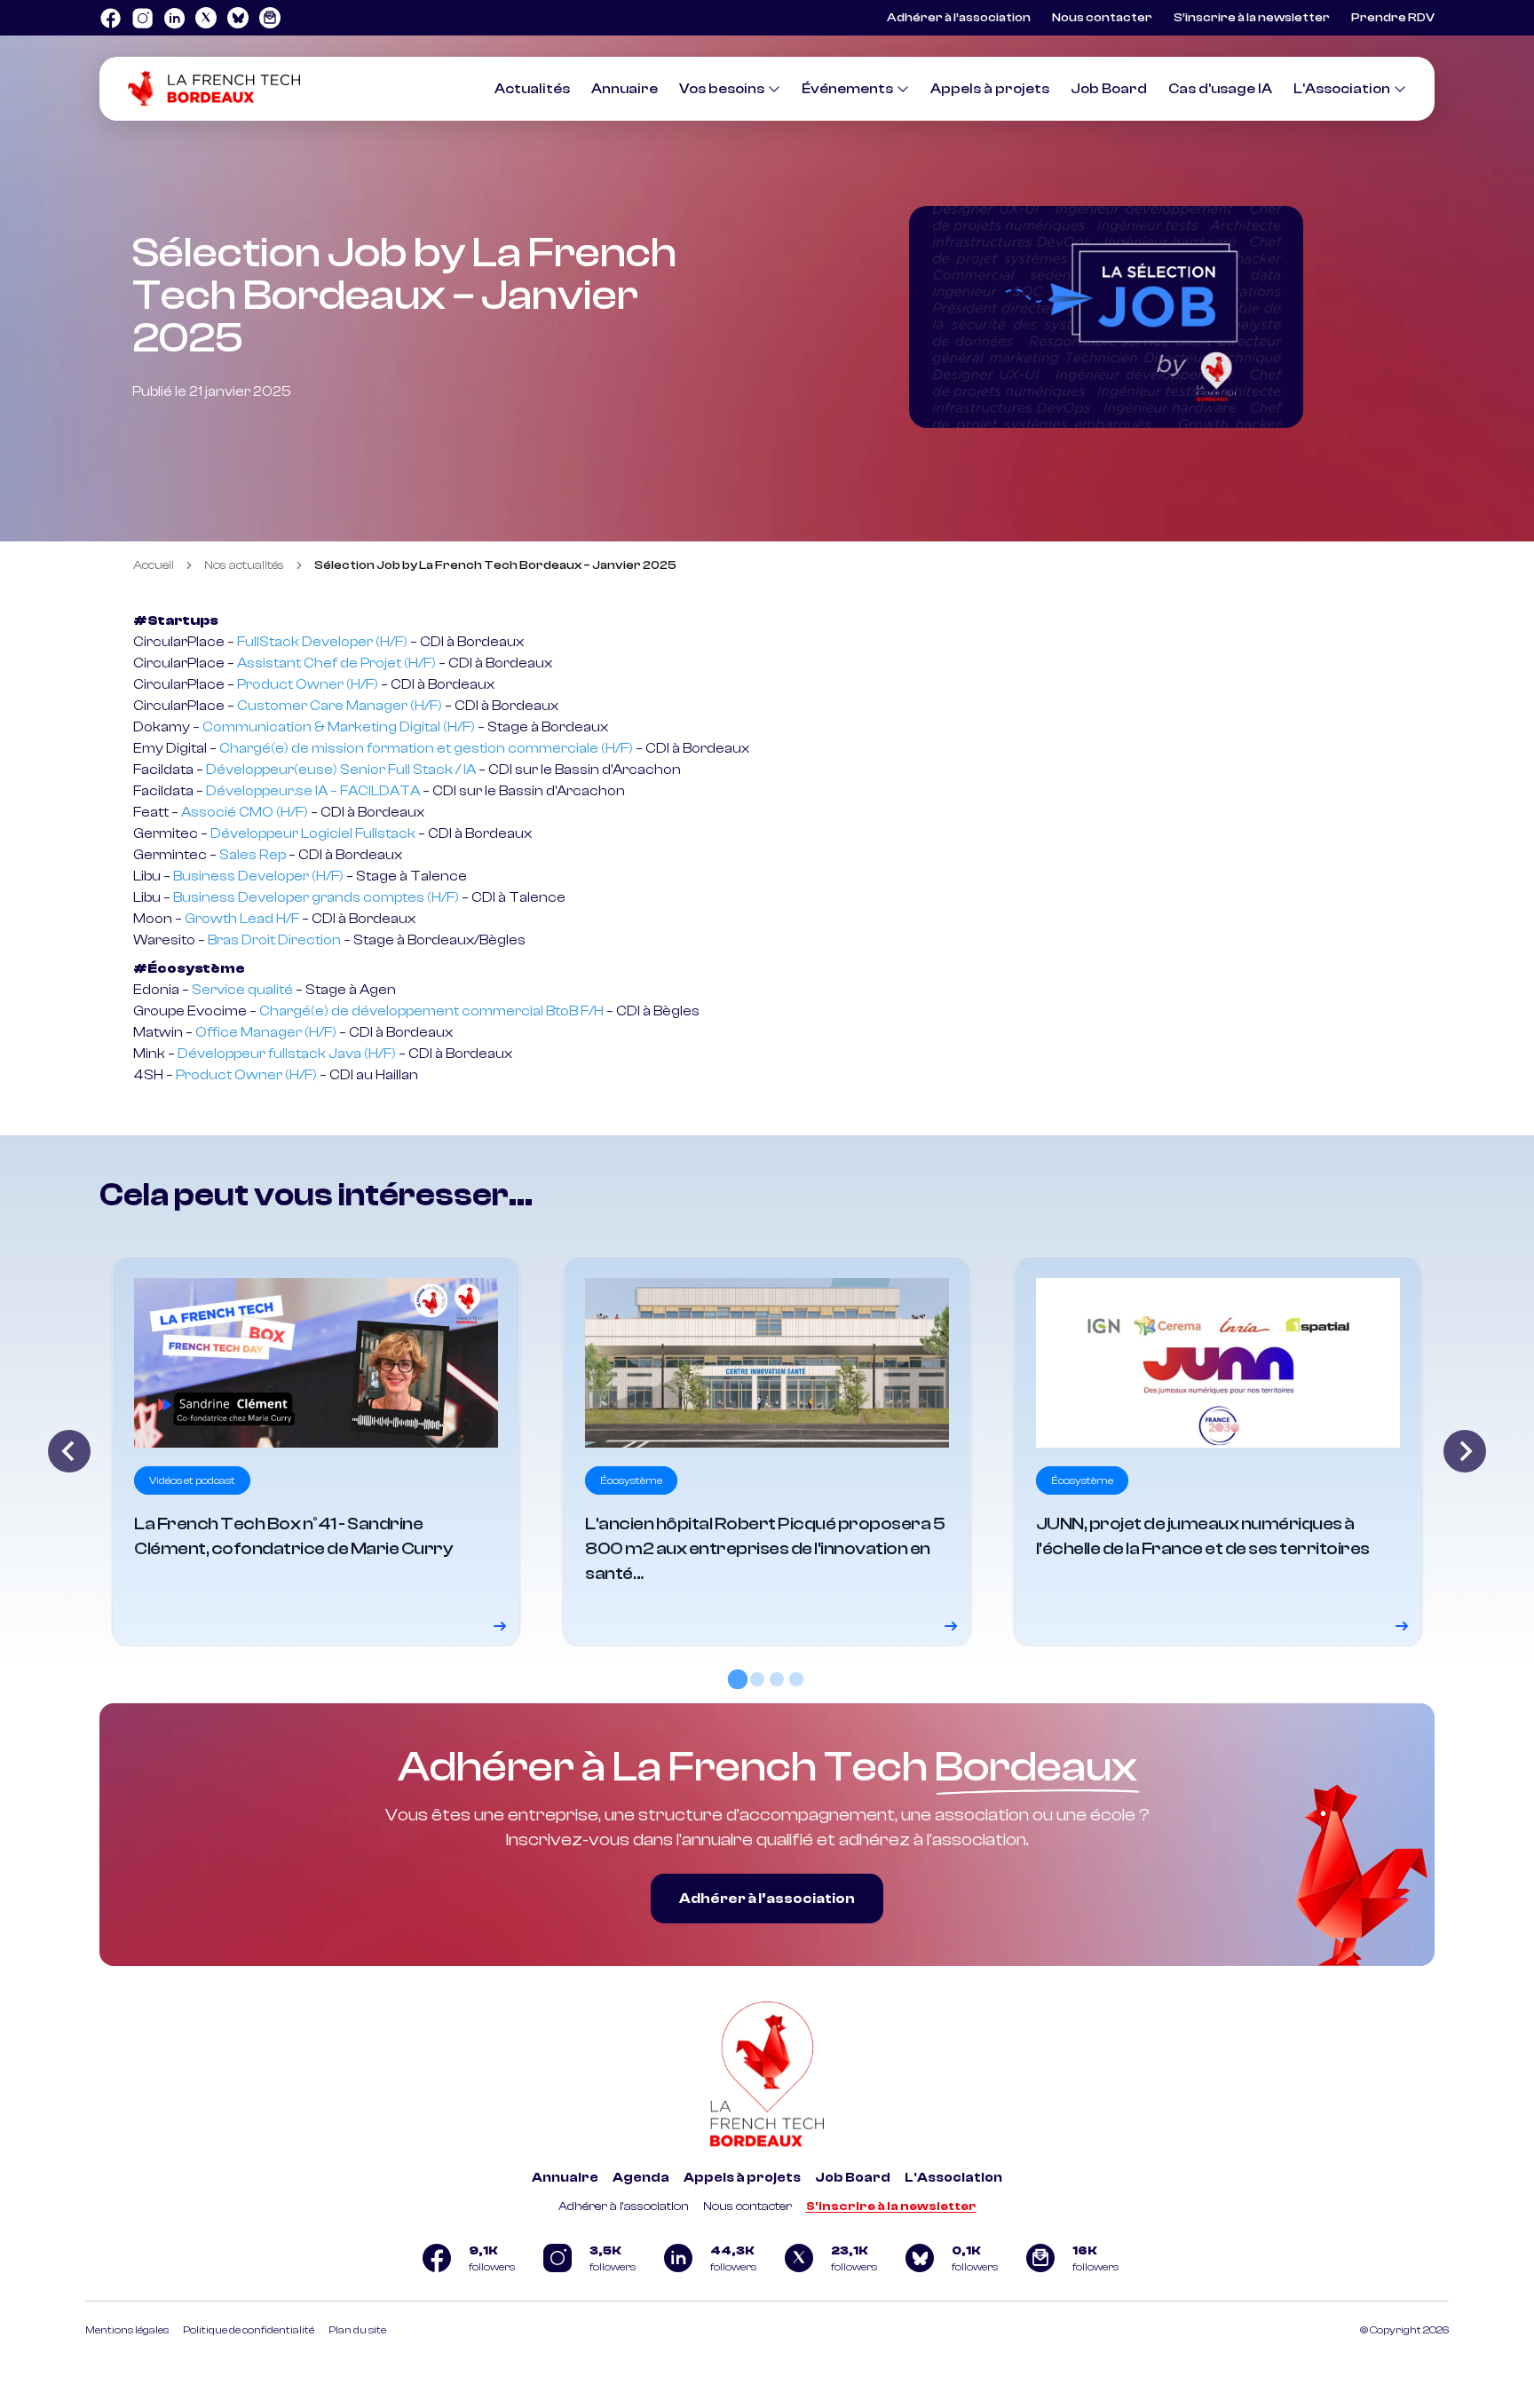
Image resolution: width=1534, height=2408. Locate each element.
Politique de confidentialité (249, 2330)
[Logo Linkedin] (174, 18)
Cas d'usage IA (1220, 89)
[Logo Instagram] (142, 18)
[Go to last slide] (69, 1451)
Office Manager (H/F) (266, 1032)
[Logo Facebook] (110, 18)
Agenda (641, 2178)
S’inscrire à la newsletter (1252, 18)
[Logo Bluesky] (238, 18)
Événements (847, 89)
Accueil (154, 565)
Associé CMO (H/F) (245, 812)
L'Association (1342, 89)
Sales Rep (253, 855)
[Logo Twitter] (206, 18)
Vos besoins (722, 89)
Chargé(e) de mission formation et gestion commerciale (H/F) (426, 748)
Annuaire (625, 89)
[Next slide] (1465, 1451)
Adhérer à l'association (624, 2207)
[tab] (738, 1679)
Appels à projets (990, 89)
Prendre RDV (1393, 18)
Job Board (1109, 89)
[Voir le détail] (316, 1451)
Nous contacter (1102, 18)
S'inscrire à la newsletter (891, 2207)
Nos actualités (244, 565)
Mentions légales (127, 2330)
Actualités (532, 89)
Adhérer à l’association (959, 18)
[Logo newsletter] (270, 18)
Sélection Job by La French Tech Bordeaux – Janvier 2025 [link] (495, 565)
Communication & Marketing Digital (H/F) (339, 727)
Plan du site (357, 2330)
